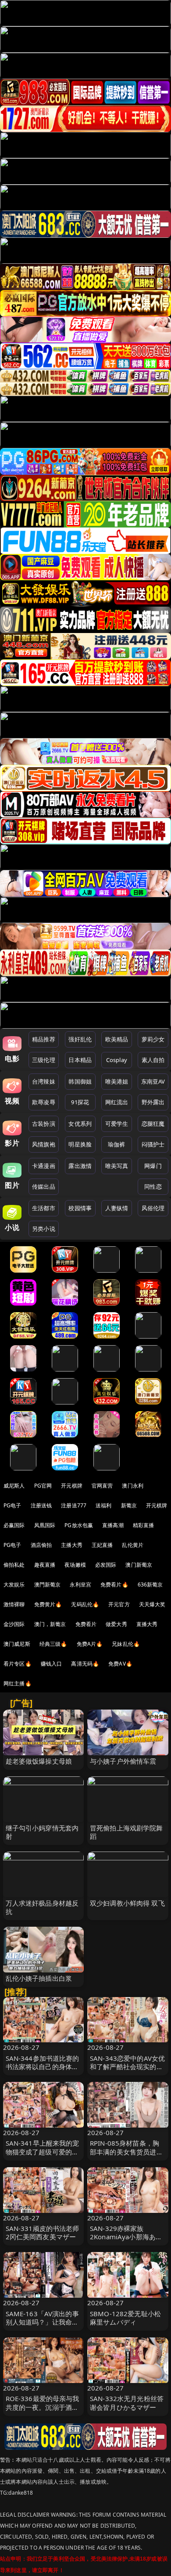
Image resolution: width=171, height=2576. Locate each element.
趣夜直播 (45, 1565)
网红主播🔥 (18, 1683)
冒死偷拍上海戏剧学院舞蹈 (126, 1832)
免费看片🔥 (114, 1585)
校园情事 (80, 1208)
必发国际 (106, 1565)
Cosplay (117, 1060)
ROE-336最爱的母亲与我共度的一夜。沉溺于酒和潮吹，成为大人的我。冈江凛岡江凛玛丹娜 (43, 2411)
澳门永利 (133, 1486)
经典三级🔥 (53, 1644)
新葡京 (129, 1505)
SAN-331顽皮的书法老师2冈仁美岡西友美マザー (43, 2232)
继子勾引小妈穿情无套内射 (42, 1832)
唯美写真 (117, 1166)
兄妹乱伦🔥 (126, 1644)
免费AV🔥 (120, 1664)
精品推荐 (44, 1039)
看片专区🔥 (18, 1664)
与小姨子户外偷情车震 (123, 1761)
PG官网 (43, 1486)
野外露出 (153, 1102)
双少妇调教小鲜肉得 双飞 (127, 1903)
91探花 (80, 1102)
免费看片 (86, 1624)
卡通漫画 (44, 1166)
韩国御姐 (80, 1081)
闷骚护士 (153, 1144)
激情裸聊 (14, 1604)
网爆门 (153, 1166)
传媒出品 (44, 1186)
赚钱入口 (52, 1664)
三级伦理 (44, 1060)
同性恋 (153, 1186)
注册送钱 (41, 1505)
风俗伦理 (153, 1208)
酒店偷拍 (41, 1545)
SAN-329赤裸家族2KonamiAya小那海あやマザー (126, 2237)
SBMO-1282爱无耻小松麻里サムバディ (125, 2318)
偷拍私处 (14, 1565)
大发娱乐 (14, 1585)
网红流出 (117, 1102)
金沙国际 (14, 1624)
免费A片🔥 (90, 1644)
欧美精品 (117, 1039)
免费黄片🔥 (48, 1604)
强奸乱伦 (80, 1039)
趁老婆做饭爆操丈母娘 (39, 1761)
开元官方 (119, 1604)
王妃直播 (102, 1545)
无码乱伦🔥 (85, 1604)
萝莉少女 (153, 1039)
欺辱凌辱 (44, 1102)
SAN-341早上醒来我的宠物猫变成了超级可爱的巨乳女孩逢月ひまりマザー (43, 2151)
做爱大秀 (116, 1624)
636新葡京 (150, 1585)
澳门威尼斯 (17, 1644)
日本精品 (80, 1060)
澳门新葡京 (139, 1565)
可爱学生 (117, 1124)
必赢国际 (14, 1525)
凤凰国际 (45, 1525)
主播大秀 (72, 1545)
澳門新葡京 (48, 1585)
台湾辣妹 (44, 1081)
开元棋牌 (72, 1486)
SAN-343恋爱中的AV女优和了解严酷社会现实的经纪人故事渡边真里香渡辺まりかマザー (127, 2071)
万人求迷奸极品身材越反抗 (42, 1907)
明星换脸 (80, 1144)
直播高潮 (113, 1525)
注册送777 (74, 1505)
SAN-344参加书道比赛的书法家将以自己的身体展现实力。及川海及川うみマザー (43, 2071)
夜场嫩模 (75, 1565)
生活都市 (44, 1208)
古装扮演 (44, 1124)
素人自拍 (153, 1060)
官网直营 (102, 1486)
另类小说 (44, 1229)
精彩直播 (144, 1525)
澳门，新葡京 (50, 1624)
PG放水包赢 (79, 1525)
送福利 (103, 1505)
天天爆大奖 (152, 1604)
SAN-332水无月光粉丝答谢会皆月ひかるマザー (127, 2403)
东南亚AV (153, 1081)
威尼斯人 (14, 1486)
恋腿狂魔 (153, 1124)
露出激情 (80, 1166)
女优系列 (80, 1124)
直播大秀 (147, 1624)
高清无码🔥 (85, 1664)
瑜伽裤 (116, 1144)
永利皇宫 (80, 1585)
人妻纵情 (117, 1208)
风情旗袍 (44, 1144)
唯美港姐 (117, 1081)
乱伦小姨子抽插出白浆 (39, 1978)
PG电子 (12, 1505)
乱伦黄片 (133, 1545)
